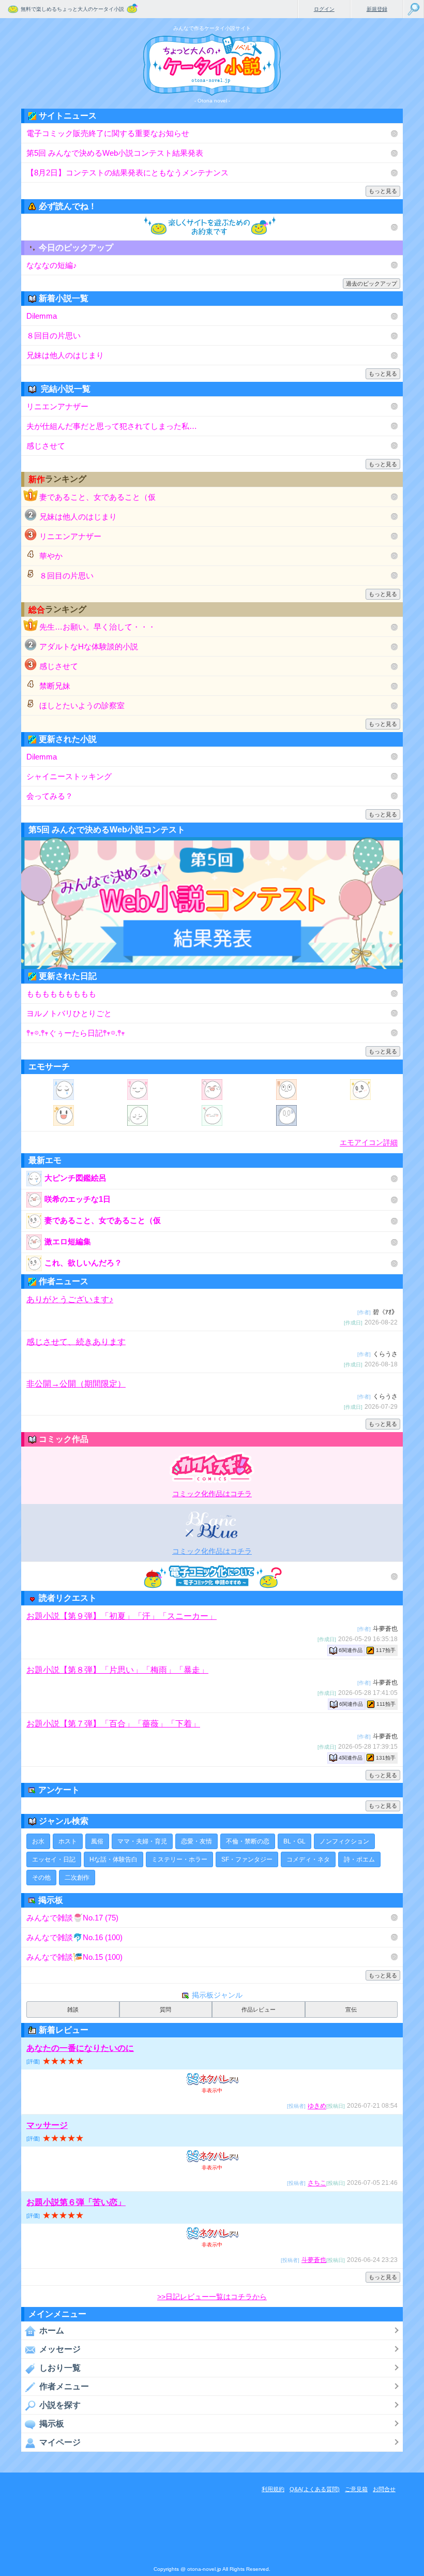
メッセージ (60, 2349)
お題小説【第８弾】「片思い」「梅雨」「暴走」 (117, 1670)
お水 (38, 1841)
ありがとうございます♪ (70, 1299)
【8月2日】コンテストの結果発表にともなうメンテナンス (127, 173)
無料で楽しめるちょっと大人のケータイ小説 (72, 9)
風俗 (97, 1841)
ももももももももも (61, 994)
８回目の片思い (54, 336)
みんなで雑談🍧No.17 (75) (72, 1918)
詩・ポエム (359, 1859)
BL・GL (294, 1841)
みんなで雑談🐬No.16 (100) (74, 1937)
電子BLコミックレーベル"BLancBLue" (212, 1525)
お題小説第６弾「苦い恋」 (76, 2202)
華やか (51, 556)
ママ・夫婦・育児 (142, 1841)
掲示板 (52, 2424)
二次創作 (77, 1878)
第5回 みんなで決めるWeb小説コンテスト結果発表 (115, 153)
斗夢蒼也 (314, 2260)
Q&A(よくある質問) (315, 2489)
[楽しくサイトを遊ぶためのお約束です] (212, 227)
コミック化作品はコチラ (212, 1494)
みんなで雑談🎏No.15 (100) (74, 1957)
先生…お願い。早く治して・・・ (97, 627)
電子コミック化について (212, 1576)
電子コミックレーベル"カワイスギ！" (212, 1467)
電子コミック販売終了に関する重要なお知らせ (108, 133)
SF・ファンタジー (247, 1859)
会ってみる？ (50, 796)
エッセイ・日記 (54, 1859)
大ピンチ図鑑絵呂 (75, 1178)
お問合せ (384, 2489)
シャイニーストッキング (69, 776)
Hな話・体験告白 (113, 1859)
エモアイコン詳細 (369, 1143)
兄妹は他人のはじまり (65, 355)
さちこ (317, 2183)
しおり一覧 (60, 2368)
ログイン (324, 9)
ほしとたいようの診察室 (82, 705)
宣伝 (351, 2009)
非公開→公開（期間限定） (76, 1384)
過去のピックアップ (372, 284)
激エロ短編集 (68, 1241)
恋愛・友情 (196, 1841)
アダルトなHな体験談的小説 (89, 646)
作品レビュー (259, 2009)
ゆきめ (317, 2106)
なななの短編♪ (52, 265)
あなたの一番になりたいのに (80, 2048)
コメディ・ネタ (308, 1859)
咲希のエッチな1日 (78, 1199)
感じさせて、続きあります (76, 1341)
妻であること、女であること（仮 (97, 497)
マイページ (60, 2442)
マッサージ (47, 2125)
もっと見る (383, 191)
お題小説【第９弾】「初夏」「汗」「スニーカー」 (122, 1616)
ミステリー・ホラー (179, 1859)
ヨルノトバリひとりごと (69, 1013)
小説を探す (60, 2405)
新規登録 (377, 9)
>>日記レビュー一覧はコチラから (212, 2297)
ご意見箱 (356, 2489)
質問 (165, 2009)
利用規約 (273, 2489)
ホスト (68, 1841)
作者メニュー (64, 2386)
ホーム (52, 2331)
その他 (41, 1878)
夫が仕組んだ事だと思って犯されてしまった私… (112, 426)
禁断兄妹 (55, 686)
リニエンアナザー (57, 406)
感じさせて (46, 446)
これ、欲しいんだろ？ (83, 1263)
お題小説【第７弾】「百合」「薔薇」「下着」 (113, 1724)
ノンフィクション (344, 1841)
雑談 (73, 2009)
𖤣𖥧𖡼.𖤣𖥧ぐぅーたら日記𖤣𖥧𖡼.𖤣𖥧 (76, 1033)
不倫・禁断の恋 (248, 1841)
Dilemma (42, 316)
